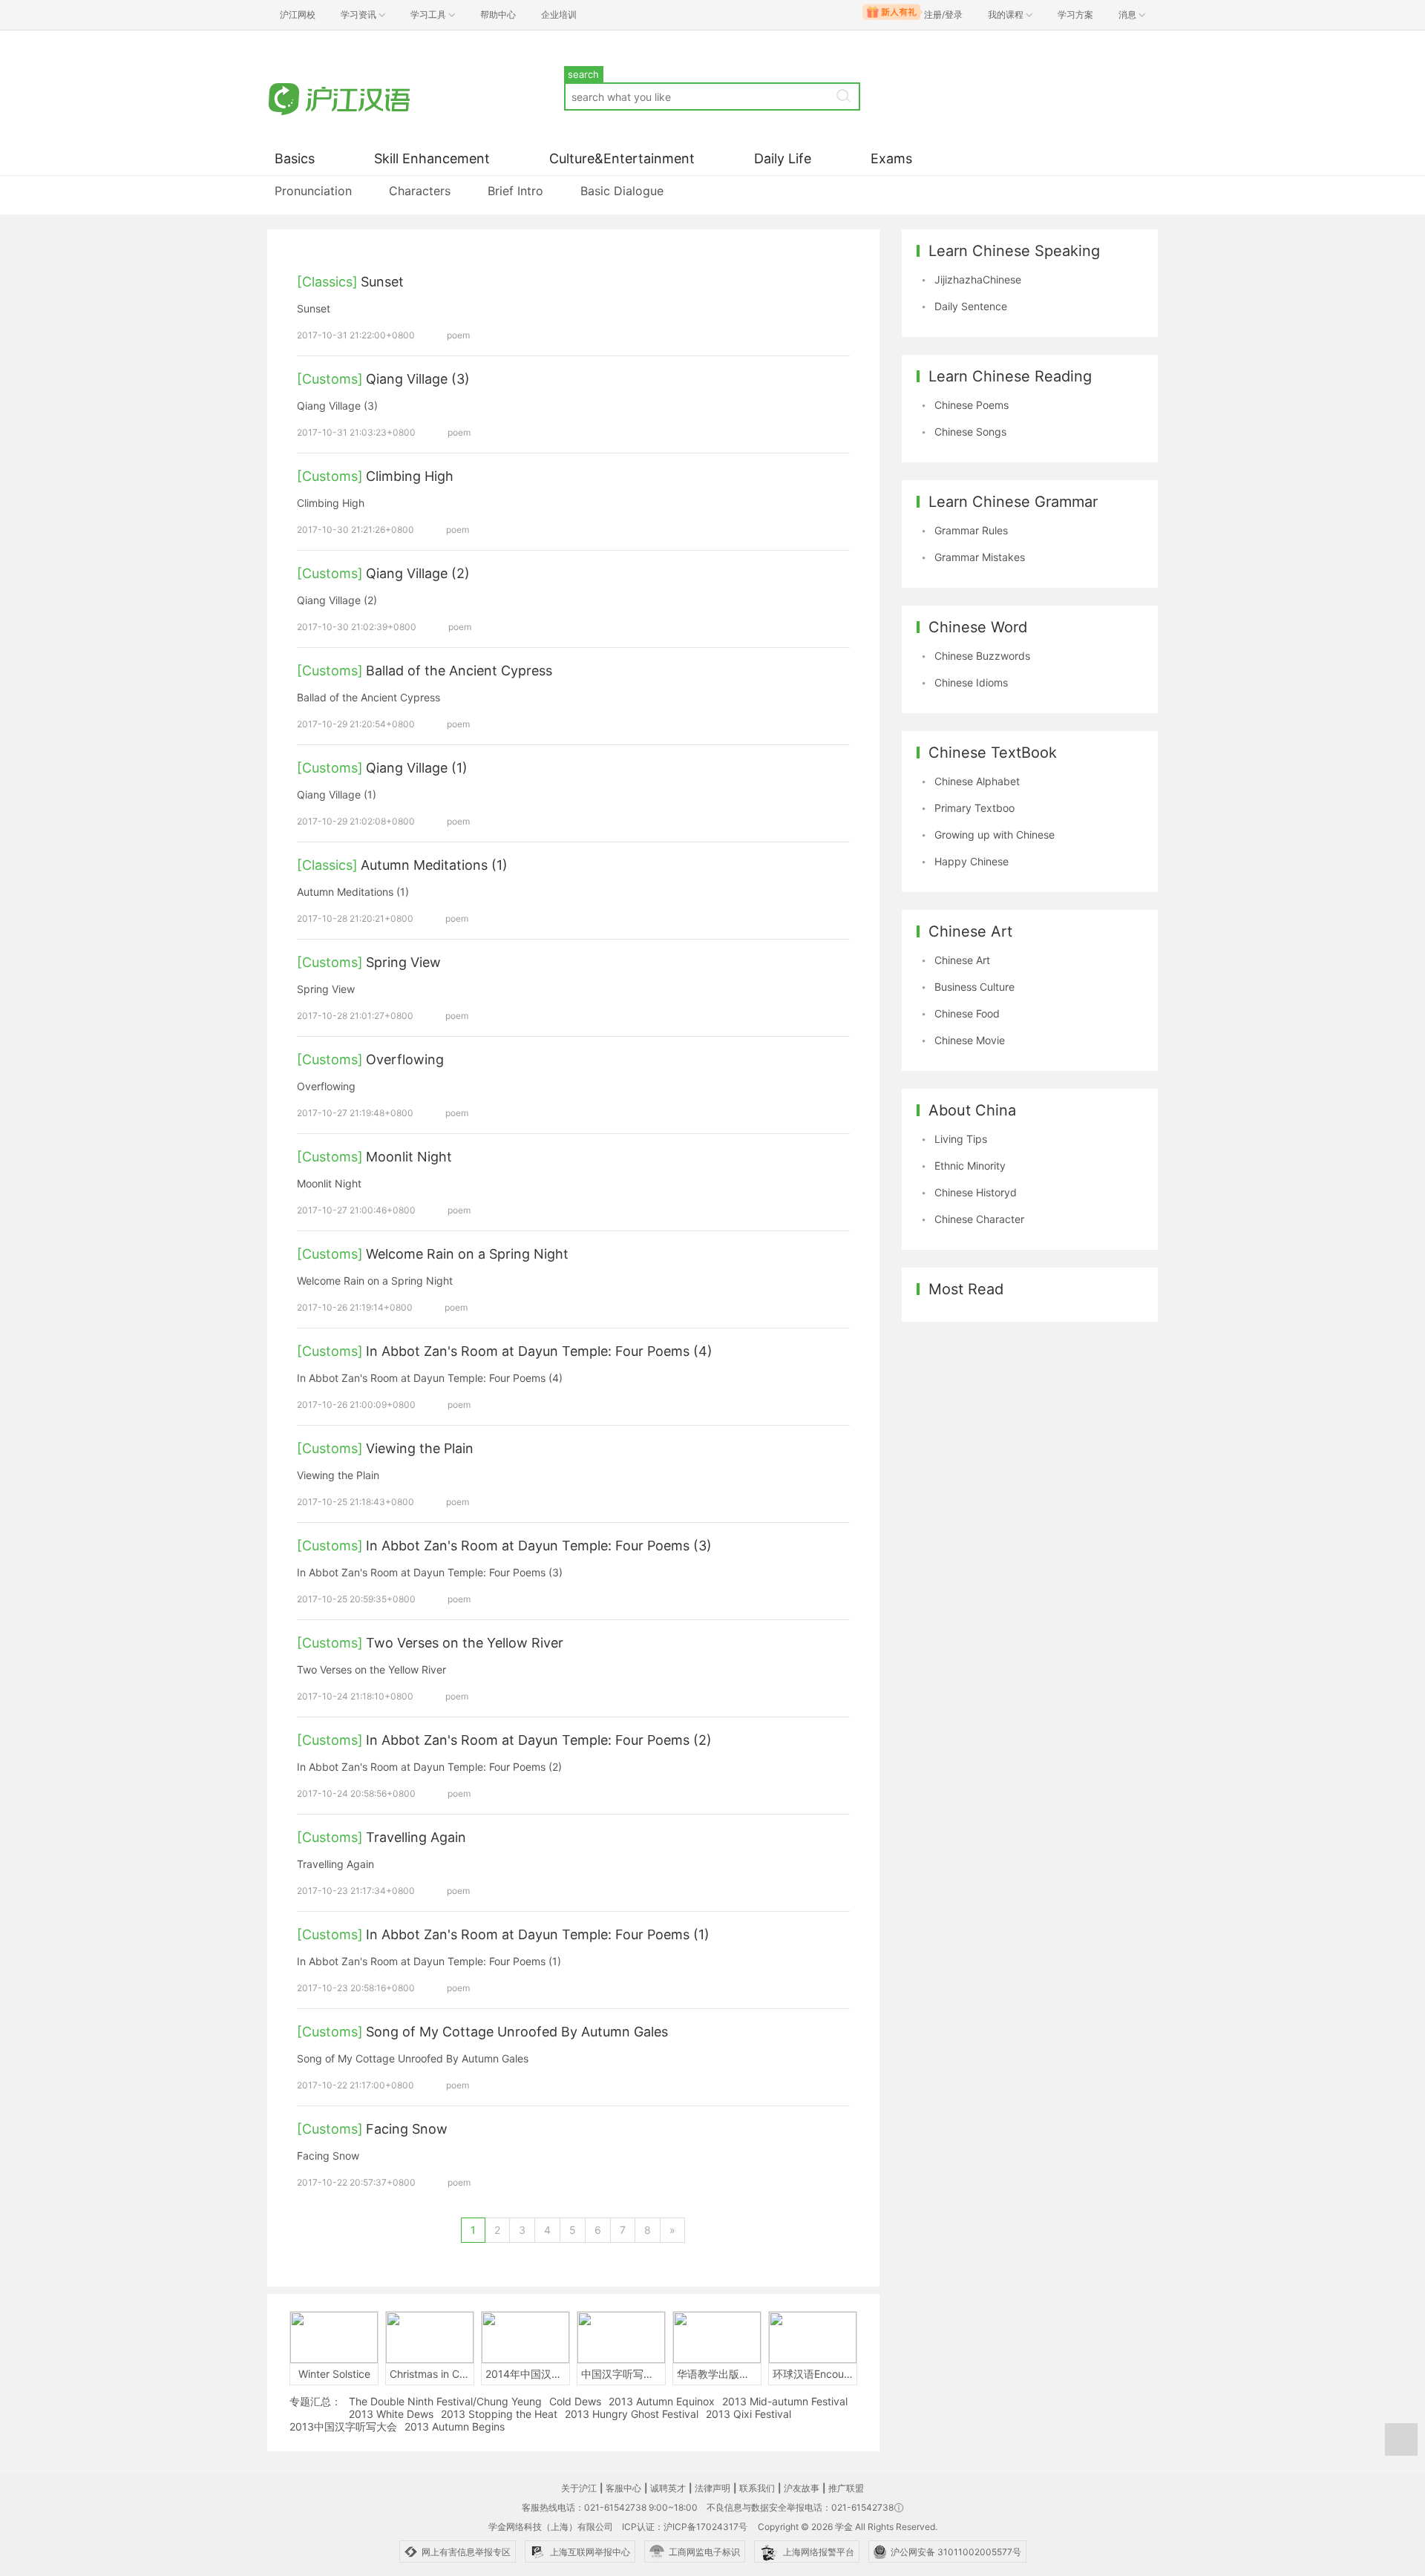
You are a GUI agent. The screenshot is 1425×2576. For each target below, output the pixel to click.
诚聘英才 (668, 2488)
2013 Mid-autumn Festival (785, 2401)
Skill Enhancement (432, 158)
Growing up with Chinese (995, 835)
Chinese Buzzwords (982, 656)
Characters (420, 191)
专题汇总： (315, 2401)
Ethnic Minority (970, 1166)
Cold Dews (575, 2401)
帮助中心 (498, 14)
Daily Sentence (971, 306)
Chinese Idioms (971, 682)
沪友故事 (802, 2488)
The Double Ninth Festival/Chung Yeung (445, 2401)
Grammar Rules (971, 530)
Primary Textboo (974, 808)
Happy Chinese (972, 861)
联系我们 (757, 2488)
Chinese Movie (970, 1040)
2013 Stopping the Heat (499, 2414)
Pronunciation (313, 191)
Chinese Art (962, 960)
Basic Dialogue (622, 191)
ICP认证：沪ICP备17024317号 (685, 2527)
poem (458, 335)
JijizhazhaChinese (978, 279)
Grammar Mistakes (980, 557)
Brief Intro (515, 191)
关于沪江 (579, 2488)
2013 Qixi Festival (748, 2414)
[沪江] (360, 98)
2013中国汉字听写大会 (343, 2426)
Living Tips (961, 1139)
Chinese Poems (972, 405)
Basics (295, 158)
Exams (891, 158)
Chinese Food (967, 1013)
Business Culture (974, 987)
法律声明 (712, 2488)
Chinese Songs (970, 432)
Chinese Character (979, 1219)
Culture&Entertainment (622, 158)
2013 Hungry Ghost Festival (632, 2414)
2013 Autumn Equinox (662, 2401)
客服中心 (623, 2488)
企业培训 (559, 14)
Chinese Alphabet (977, 781)
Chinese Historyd (976, 1192)
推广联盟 (846, 2488)
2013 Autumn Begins (455, 2426)
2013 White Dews (391, 2414)
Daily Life (783, 158)
